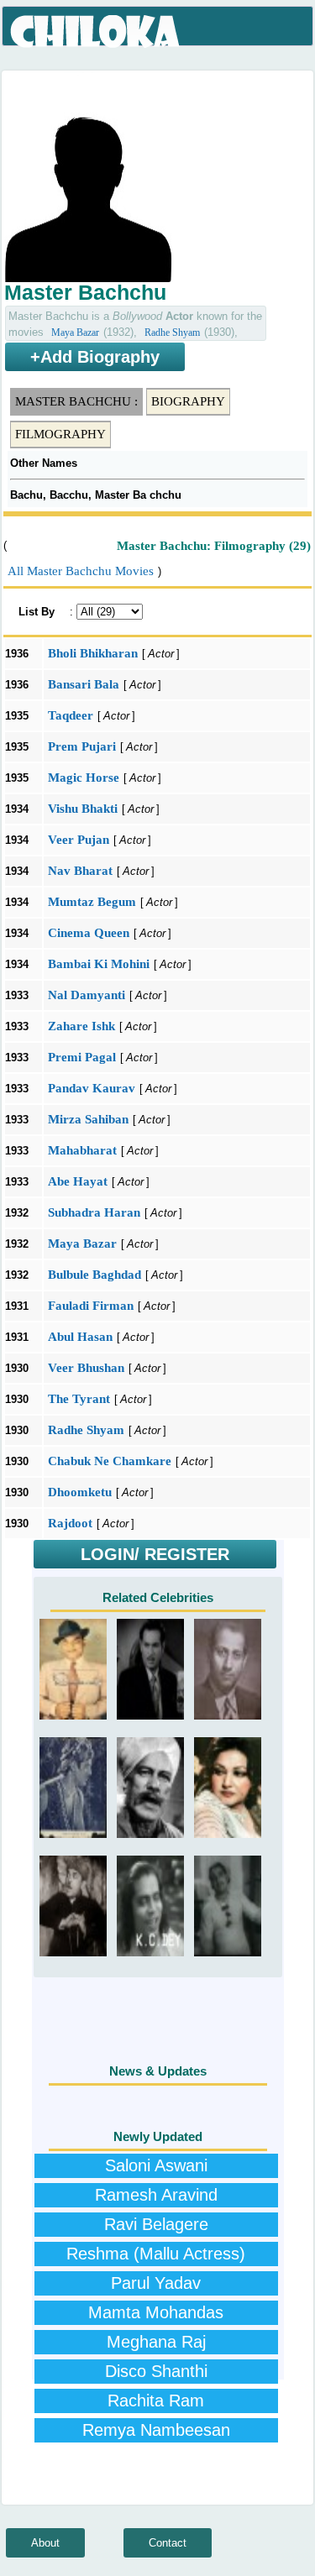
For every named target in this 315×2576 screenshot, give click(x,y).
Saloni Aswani (156, 2165)
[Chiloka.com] (96, 32)
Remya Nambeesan (156, 2430)
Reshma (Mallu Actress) (156, 2254)
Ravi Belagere (156, 2224)
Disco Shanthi (156, 2371)
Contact (168, 2543)
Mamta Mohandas (156, 2312)
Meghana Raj (156, 2342)
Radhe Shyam (172, 332)
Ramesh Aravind (156, 2195)
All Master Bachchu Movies (81, 571)
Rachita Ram (156, 2401)
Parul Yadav (156, 2283)
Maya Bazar (75, 332)
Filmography (60, 434)
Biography (188, 401)
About (45, 2543)
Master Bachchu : (76, 401)
